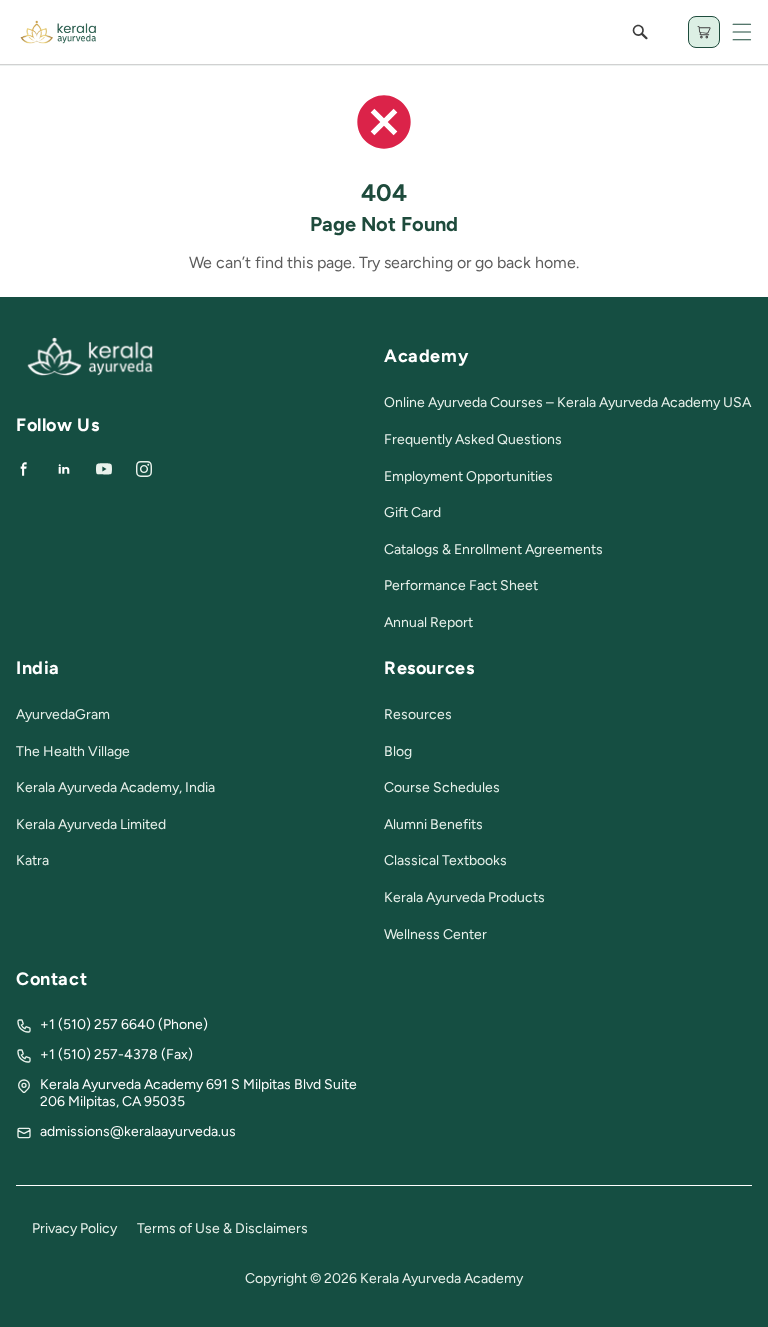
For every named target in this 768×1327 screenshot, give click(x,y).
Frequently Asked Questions (473, 439)
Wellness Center (435, 934)
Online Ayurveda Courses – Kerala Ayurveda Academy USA (567, 402)
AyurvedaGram (63, 714)
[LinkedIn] (64, 469)
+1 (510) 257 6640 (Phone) (124, 1024)
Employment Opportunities (468, 476)
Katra (32, 860)
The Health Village (73, 751)
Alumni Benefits (433, 824)
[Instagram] (144, 469)
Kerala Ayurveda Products (464, 897)
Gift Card (412, 512)
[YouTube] (104, 469)
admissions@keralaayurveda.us (138, 1131)
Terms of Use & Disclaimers (222, 1228)
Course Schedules (442, 787)
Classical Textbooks (445, 860)
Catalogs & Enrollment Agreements (493, 549)
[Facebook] (24, 469)
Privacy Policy (74, 1228)
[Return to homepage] (90, 371)
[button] (742, 32)
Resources (418, 714)
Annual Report (428, 622)
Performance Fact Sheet (461, 585)
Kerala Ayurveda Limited (91, 824)
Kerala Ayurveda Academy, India (115, 787)
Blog (398, 751)
